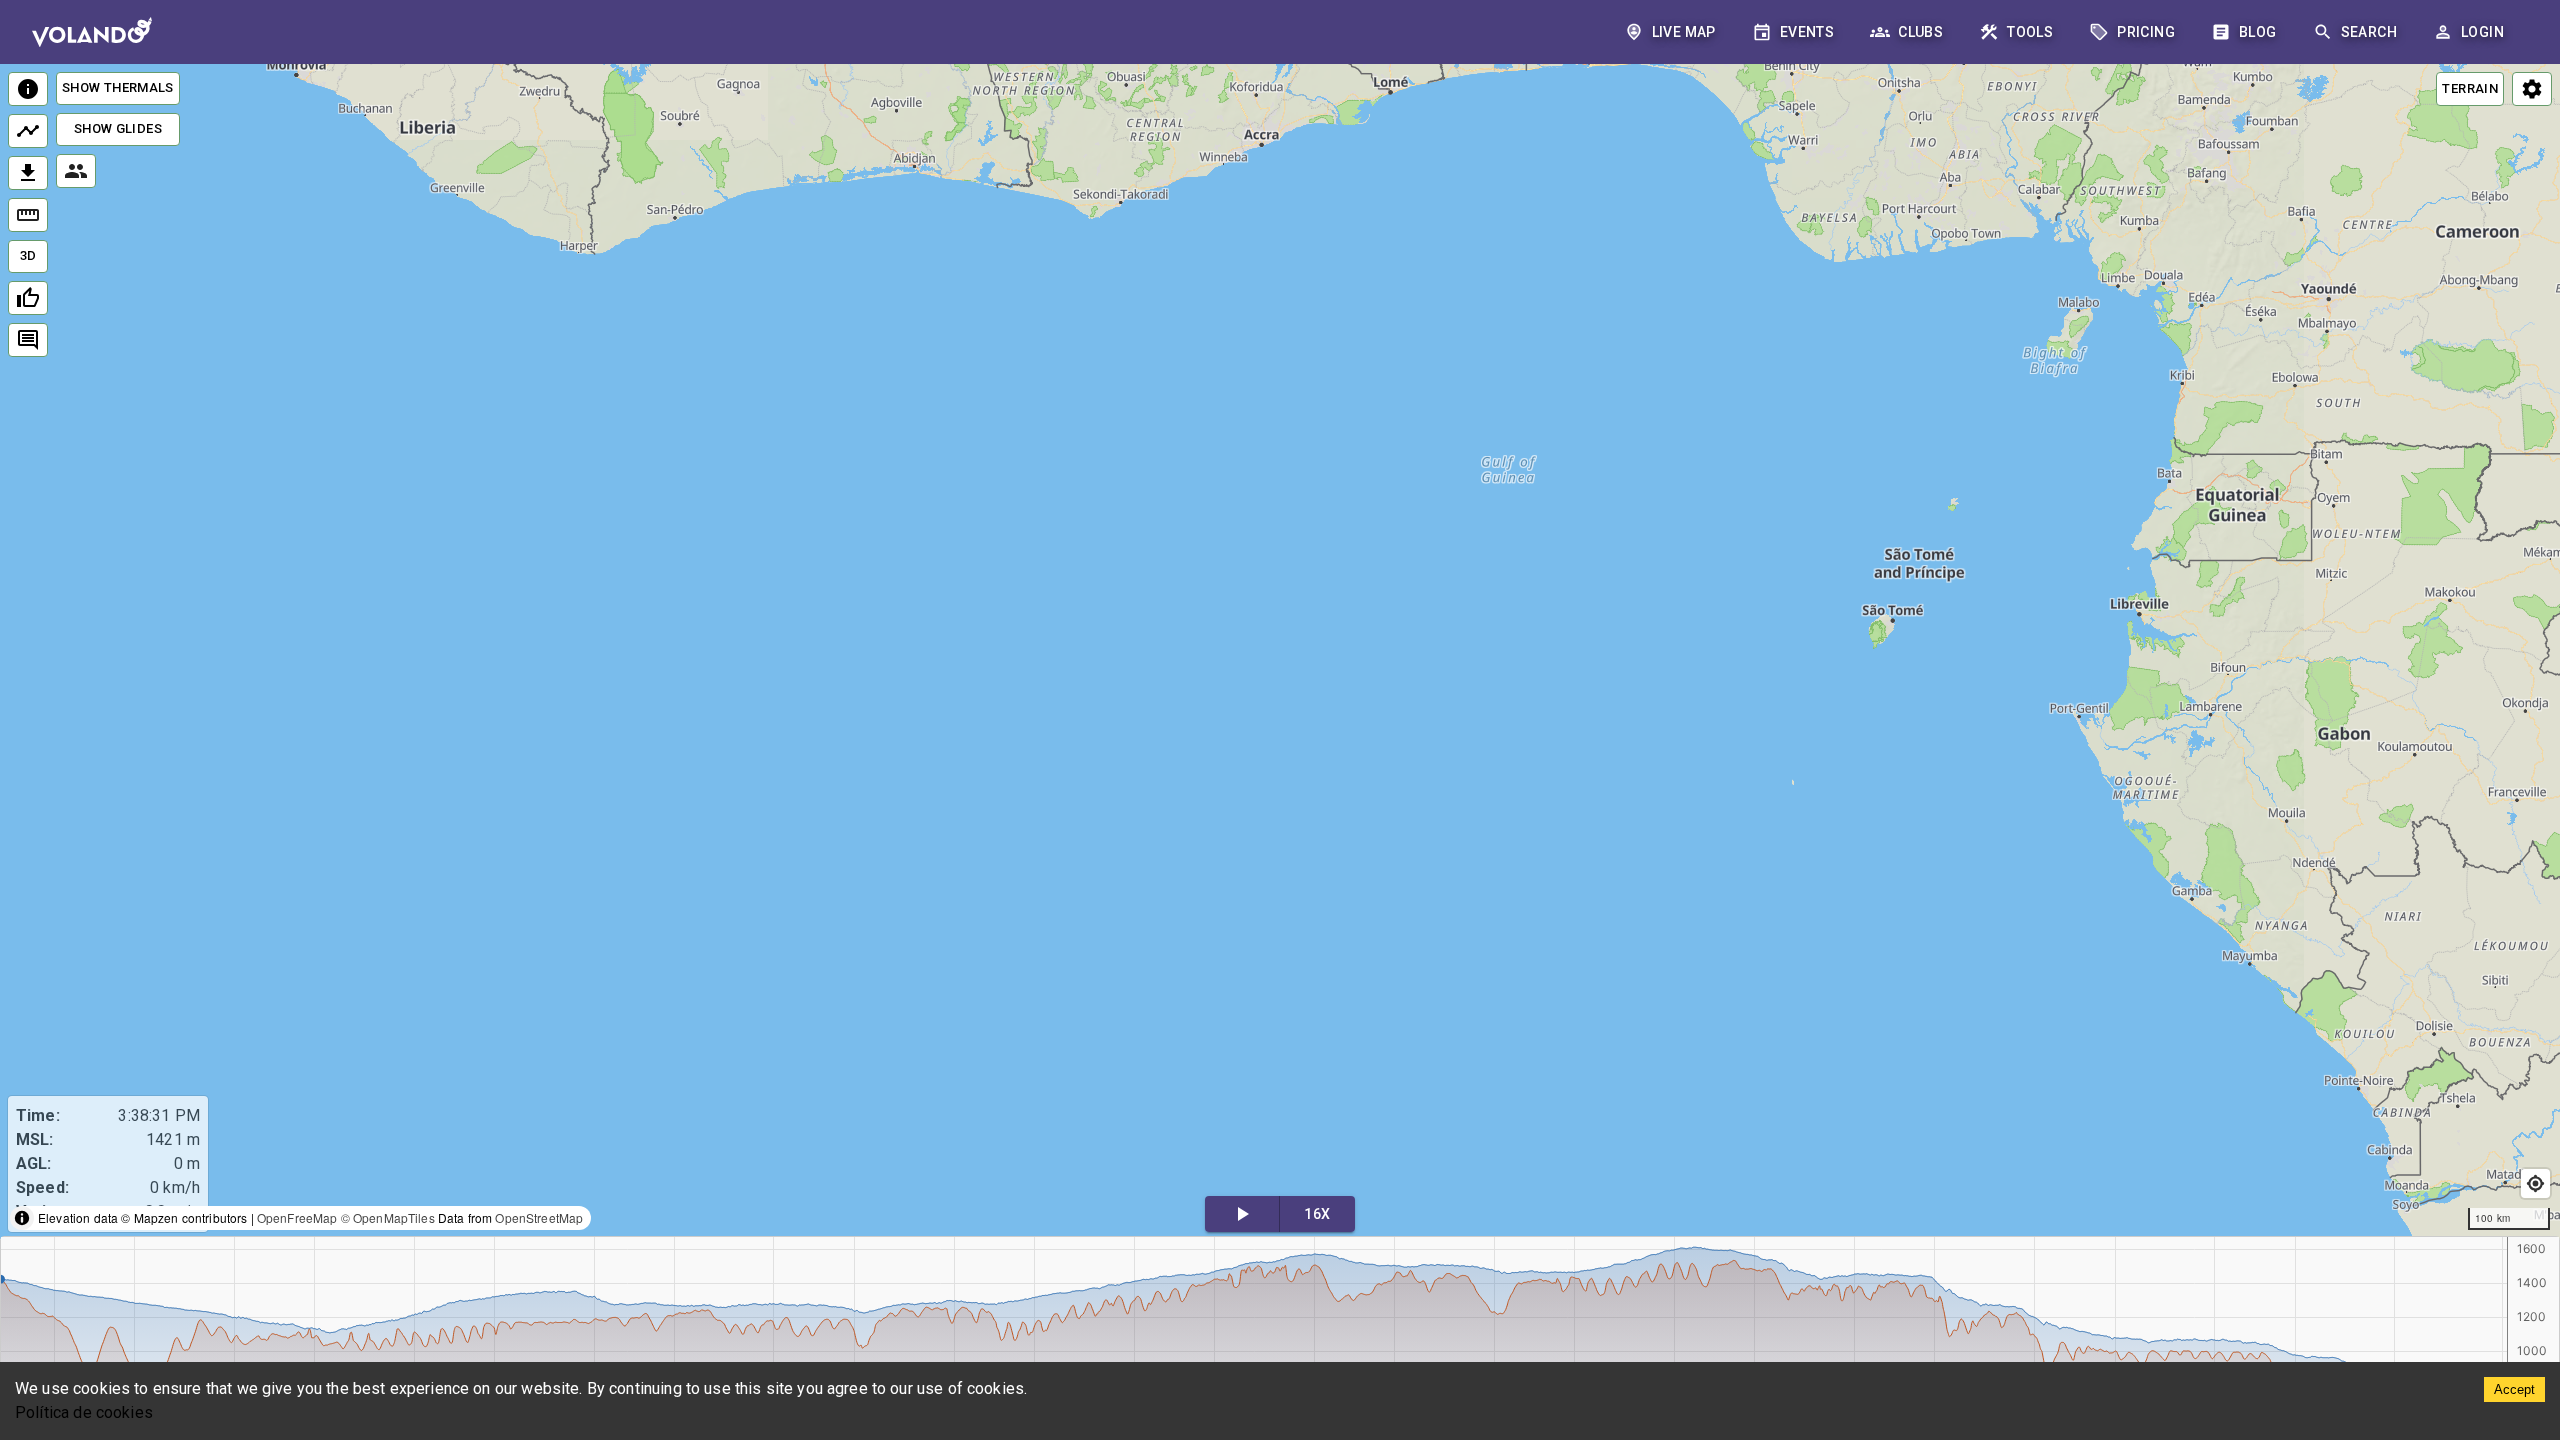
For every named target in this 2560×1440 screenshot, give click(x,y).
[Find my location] (2535, 1183)
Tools (2030, 32)
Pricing (2146, 32)
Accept (2514, 1389)
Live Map (1684, 32)
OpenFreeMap (297, 1217)
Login (2482, 32)
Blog (2258, 32)
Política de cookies (84, 1412)
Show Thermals (118, 87)
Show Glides (118, 128)
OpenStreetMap (539, 1217)
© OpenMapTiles (388, 1217)
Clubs (1920, 32)
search (2369, 32)
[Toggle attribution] (22, 1218)
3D (28, 255)
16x (1317, 1214)
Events (1807, 32)
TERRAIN (2470, 88)
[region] (1280, 651)
